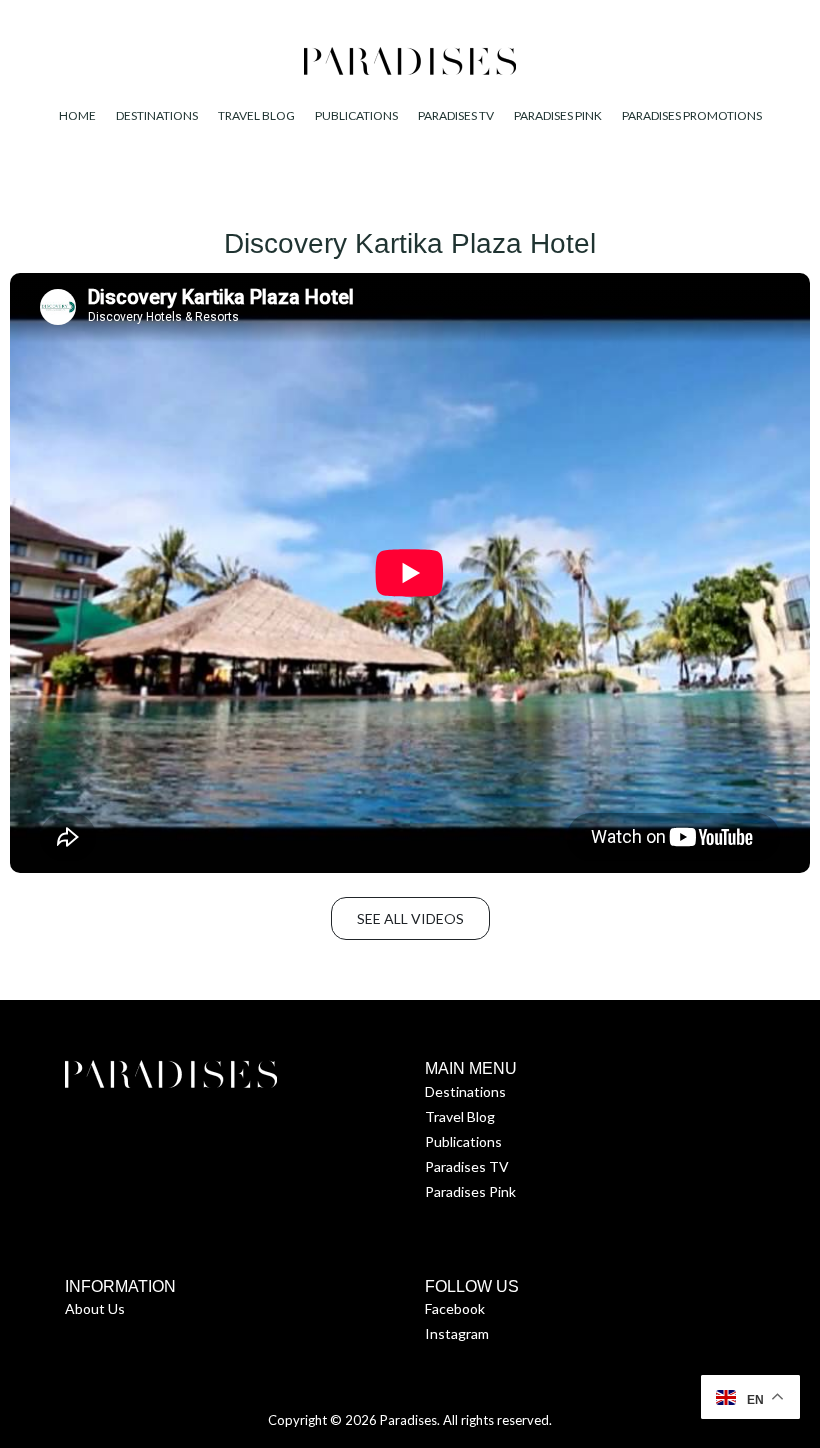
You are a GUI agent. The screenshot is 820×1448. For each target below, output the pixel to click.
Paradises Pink (470, 1191)
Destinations (465, 1091)
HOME (77, 115)
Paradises (408, 1420)
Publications (463, 1141)
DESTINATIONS (157, 115)
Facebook (455, 1308)
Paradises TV (467, 1166)
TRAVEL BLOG (256, 115)
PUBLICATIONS (356, 115)
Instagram (457, 1333)
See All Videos (410, 918)
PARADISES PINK (558, 115)
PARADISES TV (456, 115)
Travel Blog (460, 1116)
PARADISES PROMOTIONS (692, 115)
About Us (95, 1308)
